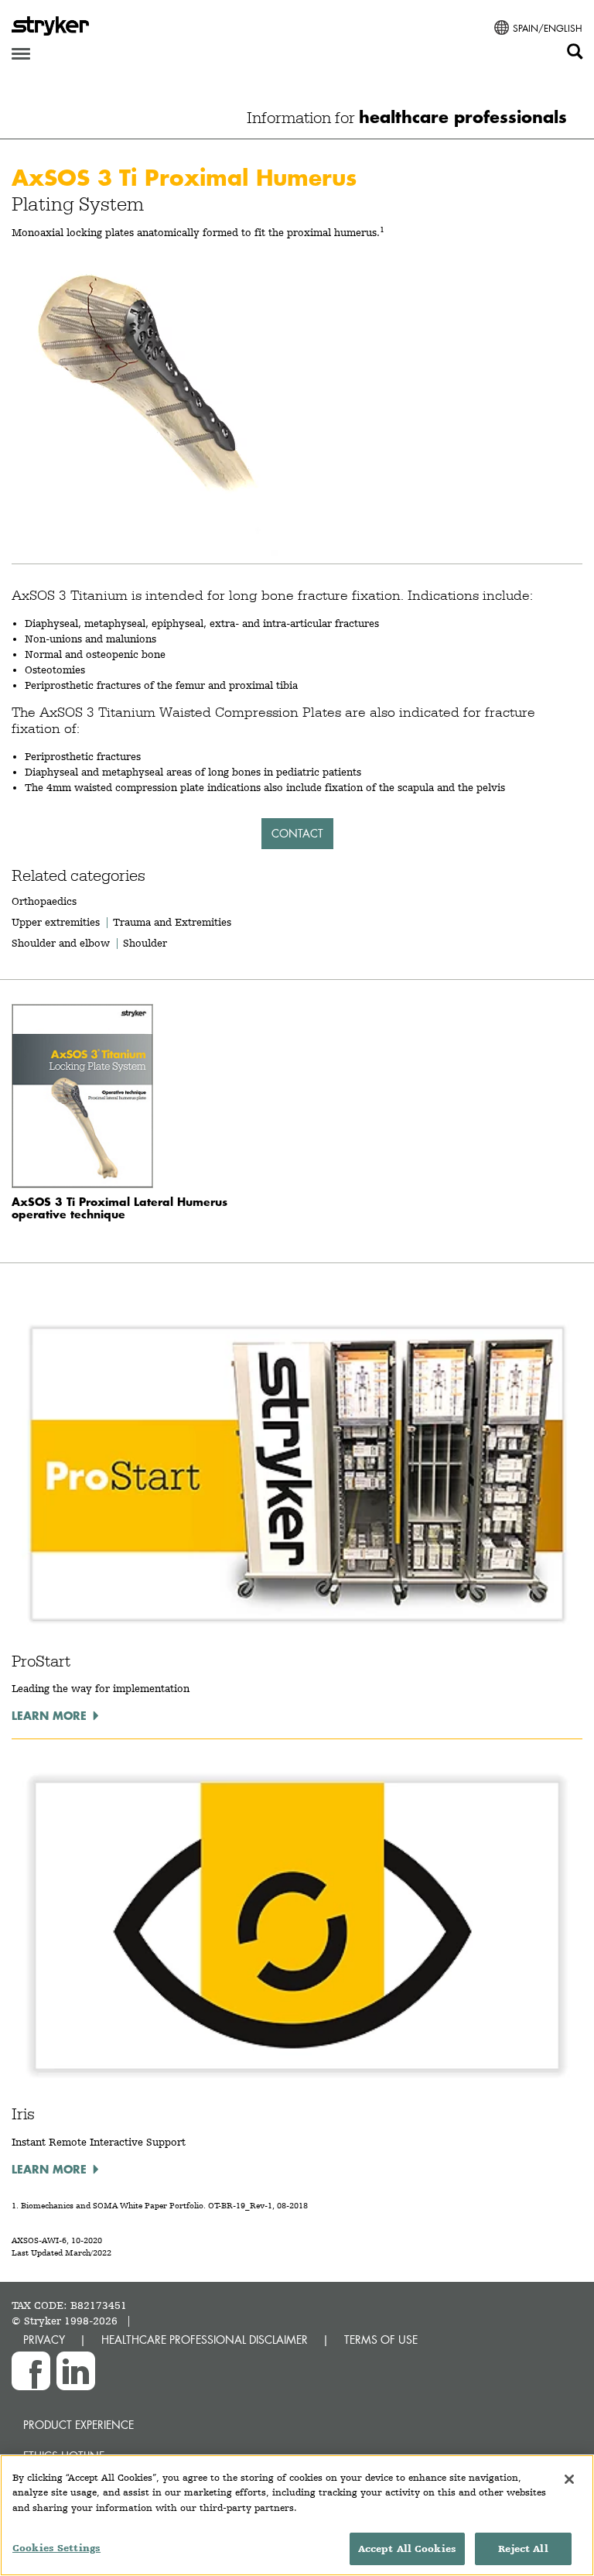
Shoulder (145, 943)
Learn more (49, 1715)
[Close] (569, 2479)
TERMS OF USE (381, 2340)
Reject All (523, 2549)
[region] (297, 2515)
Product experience (79, 2425)
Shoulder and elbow (61, 943)
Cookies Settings (56, 2548)
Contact (297, 833)
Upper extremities (56, 922)
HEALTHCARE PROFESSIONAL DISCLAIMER (205, 2340)
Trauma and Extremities (172, 922)
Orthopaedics (44, 901)
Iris (23, 2114)
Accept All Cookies (407, 2549)
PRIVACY (44, 2340)
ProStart (41, 1661)
